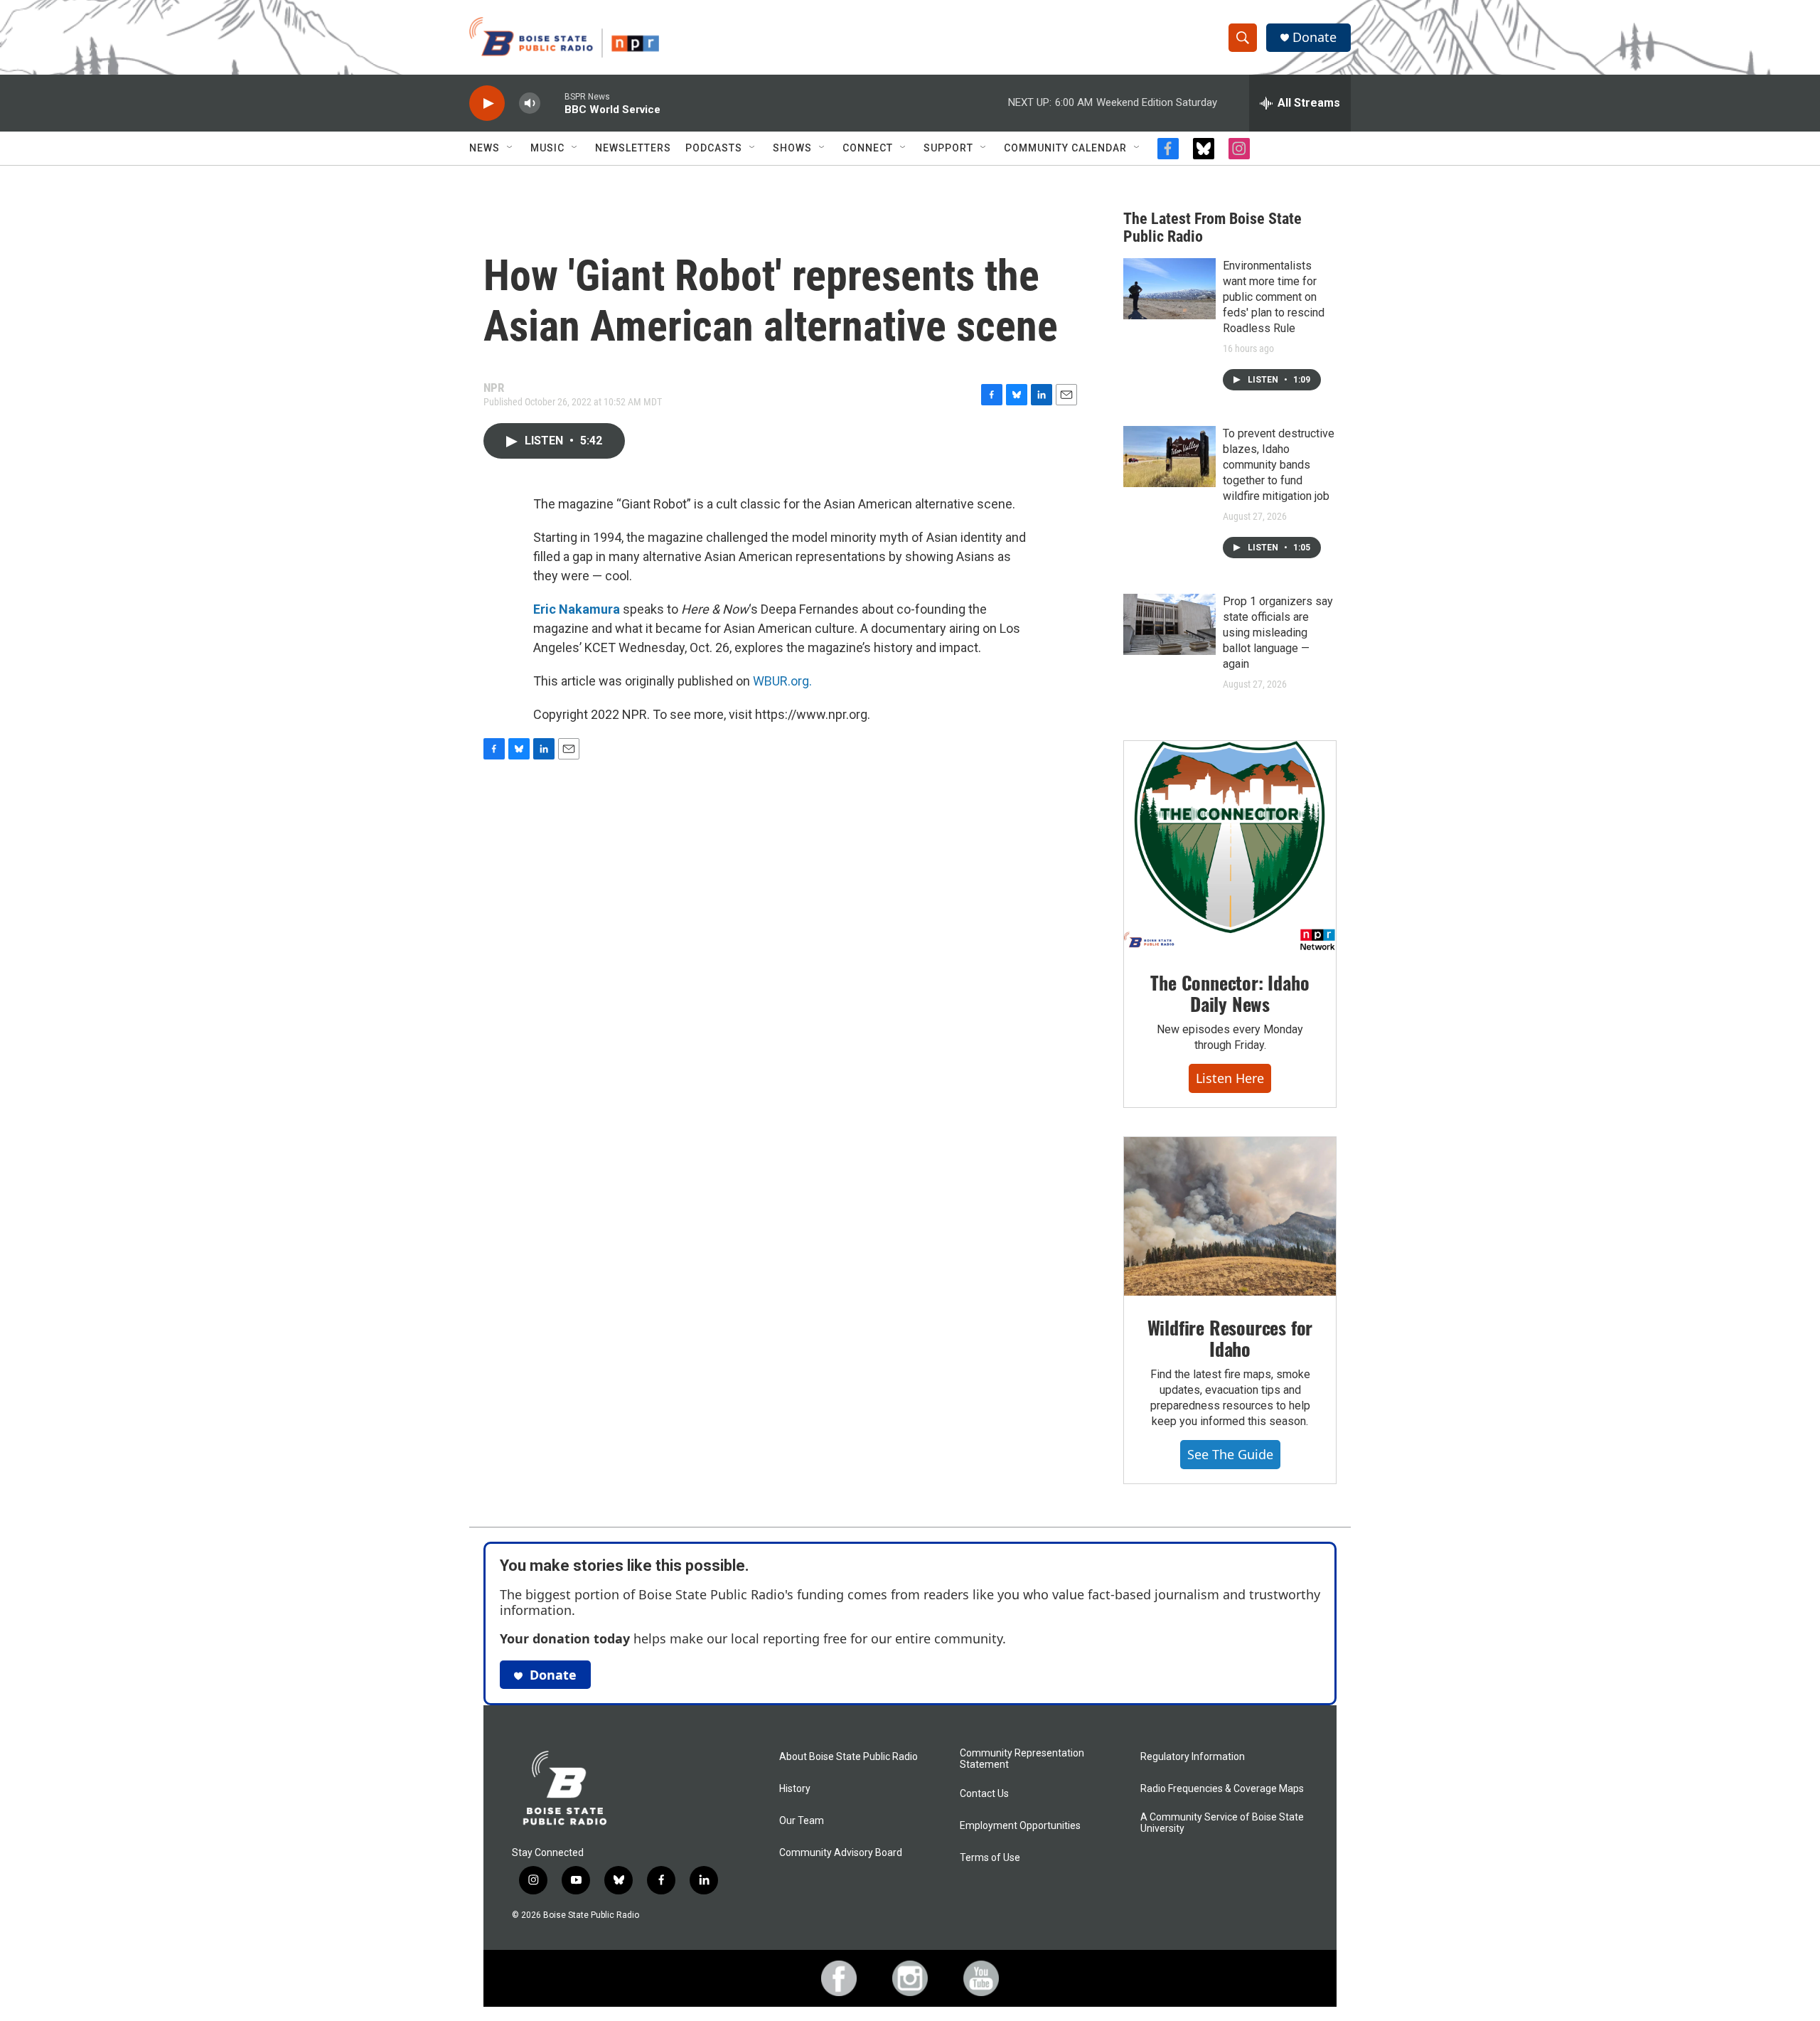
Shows (792, 148)
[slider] (552, 103)
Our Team (802, 1821)
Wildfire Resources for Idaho (1230, 1338)
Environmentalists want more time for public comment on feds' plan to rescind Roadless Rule (1274, 297)
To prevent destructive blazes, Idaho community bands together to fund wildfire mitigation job (1279, 465)
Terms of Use (990, 1858)
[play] (487, 103)
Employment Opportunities (1020, 1826)
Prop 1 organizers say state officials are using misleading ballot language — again (1278, 633)
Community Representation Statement (1022, 1759)
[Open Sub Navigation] (510, 148)
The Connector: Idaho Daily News (1230, 993)
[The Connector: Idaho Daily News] (1230, 846)
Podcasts (714, 148)
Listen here (1230, 1078)
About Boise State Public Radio (849, 1757)
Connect (868, 148)
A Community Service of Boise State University (1222, 1823)
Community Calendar (1065, 148)
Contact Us (984, 1794)
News (485, 148)
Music (547, 148)
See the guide (1230, 1454)
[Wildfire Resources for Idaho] (1230, 1217)
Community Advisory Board (841, 1853)
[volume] (530, 103)
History (795, 1789)
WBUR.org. (782, 681)
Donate (1315, 37)
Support (948, 148)
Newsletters (633, 148)
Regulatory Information (1193, 1757)
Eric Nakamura (577, 609)
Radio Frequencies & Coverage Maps (1222, 1789)
